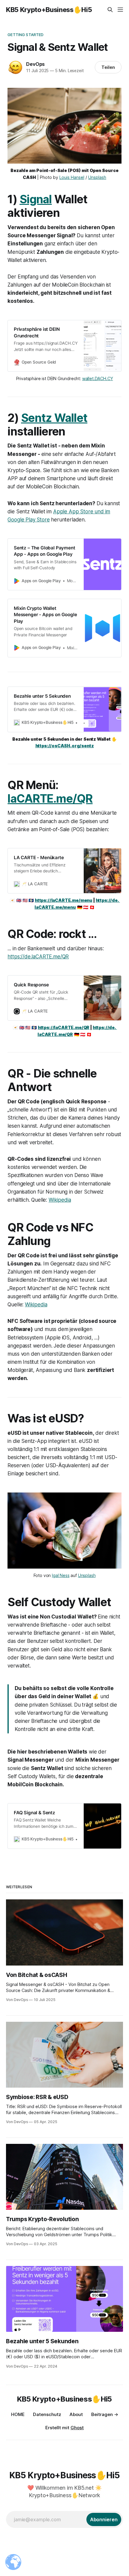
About (76, 2414)
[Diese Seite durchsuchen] (110, 10)
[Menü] (120, 10)
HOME (18, 2414)
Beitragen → (105, 2414)
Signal (36, 199)
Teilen (108, 67)
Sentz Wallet (54, 418)
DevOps (35, 64)
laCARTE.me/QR (50, 799)
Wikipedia (60, 1200)
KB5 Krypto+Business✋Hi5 (49, 10)
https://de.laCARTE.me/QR (38, 957)
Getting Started (25, 35)
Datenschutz (47, 2414)
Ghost (77, 2428)
